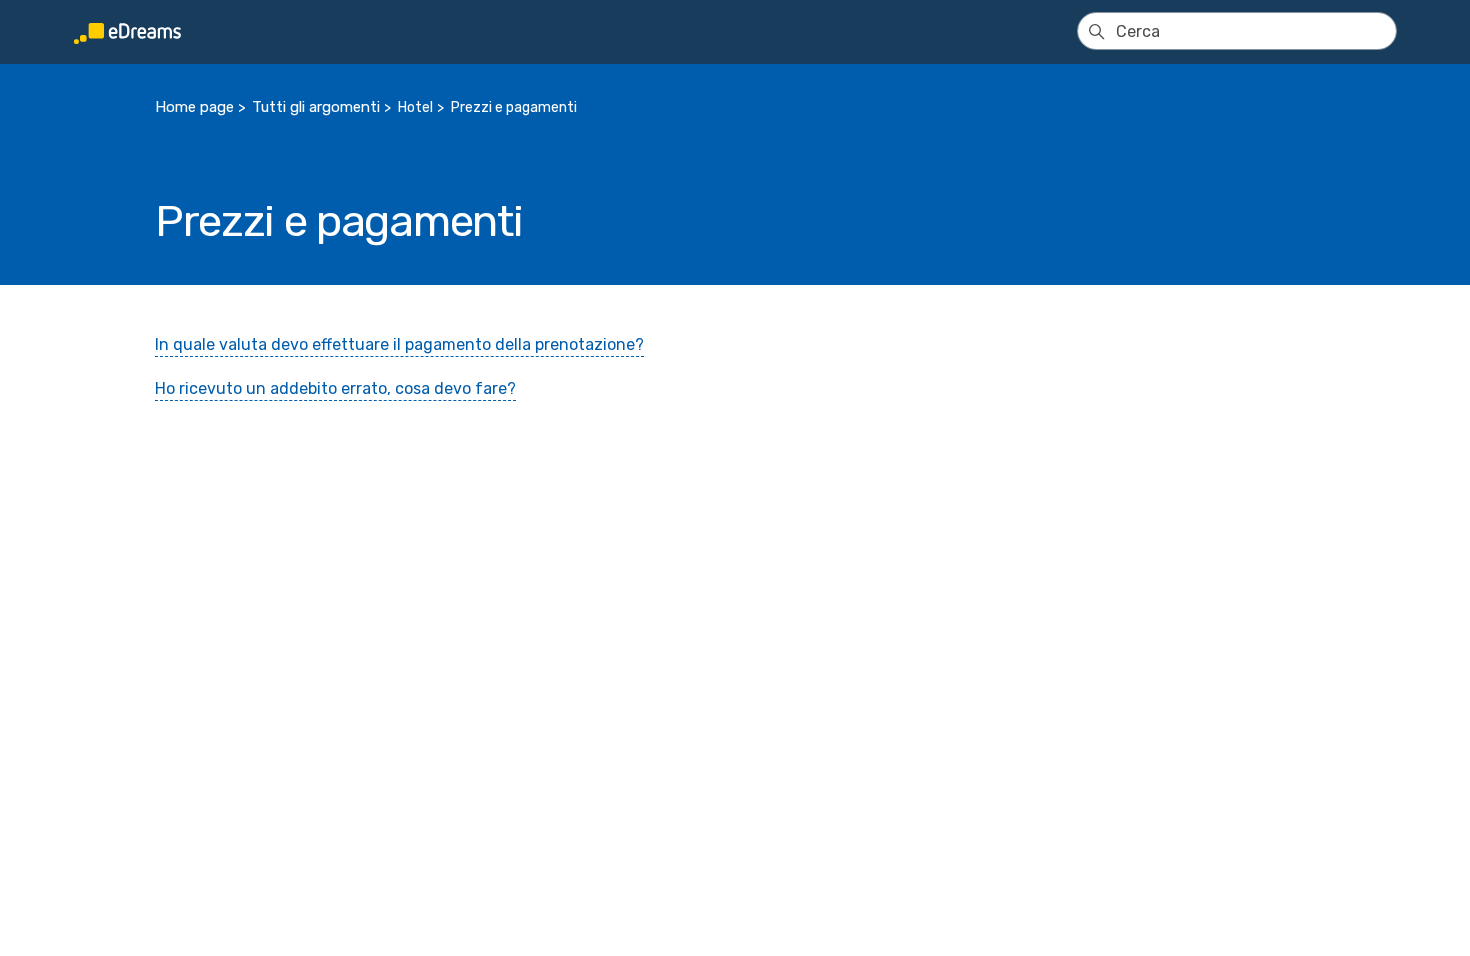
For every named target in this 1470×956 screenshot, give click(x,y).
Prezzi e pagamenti (514, 107)
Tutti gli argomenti (316, 107)
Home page (194, 107)
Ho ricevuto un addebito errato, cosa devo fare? (335, 388)
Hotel (415, 107)
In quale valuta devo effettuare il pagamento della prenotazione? (399, 344)
